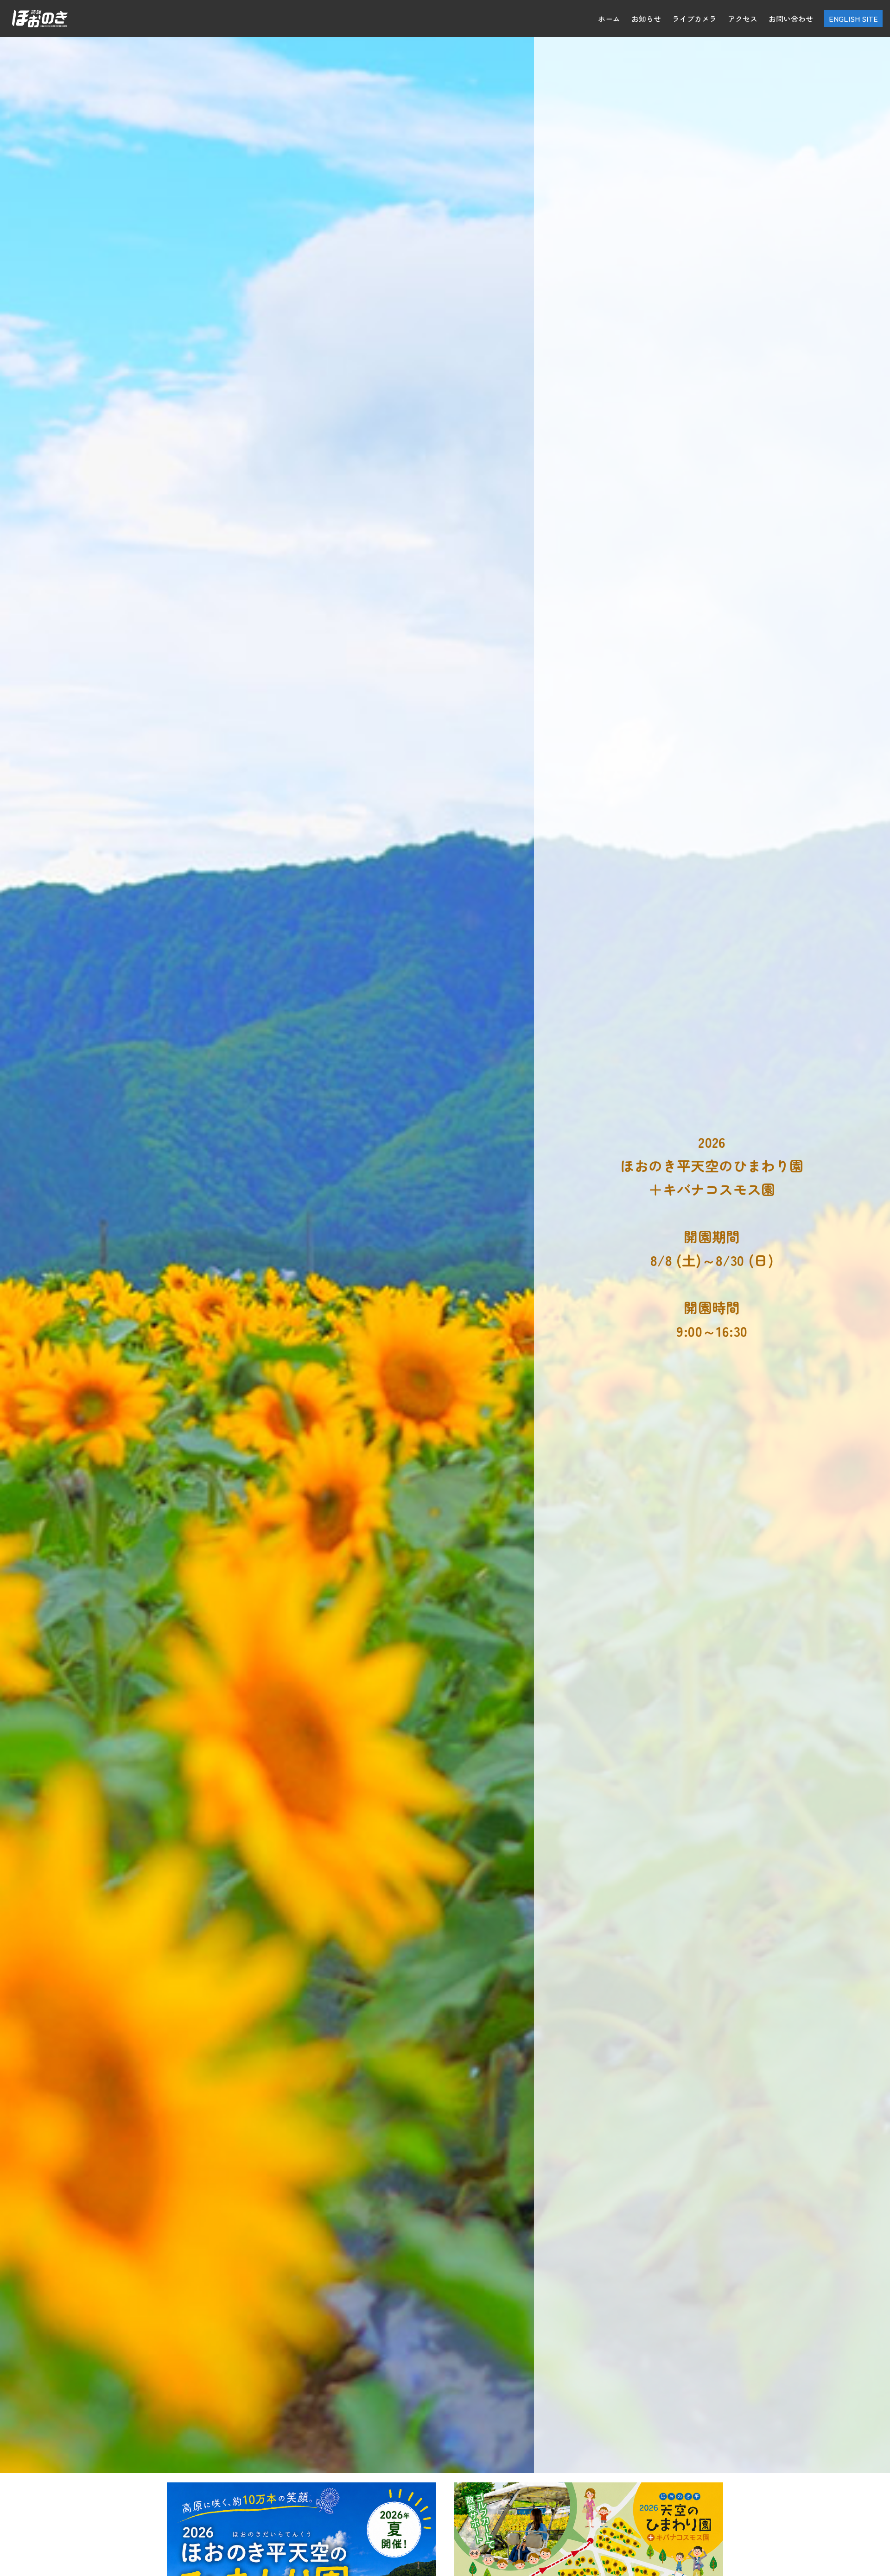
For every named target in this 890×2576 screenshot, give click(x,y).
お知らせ (646, 19)
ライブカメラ (694, 19)
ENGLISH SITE (853, 19)
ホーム (609, 19)
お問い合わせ (791, 19)
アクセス (743, 19)
